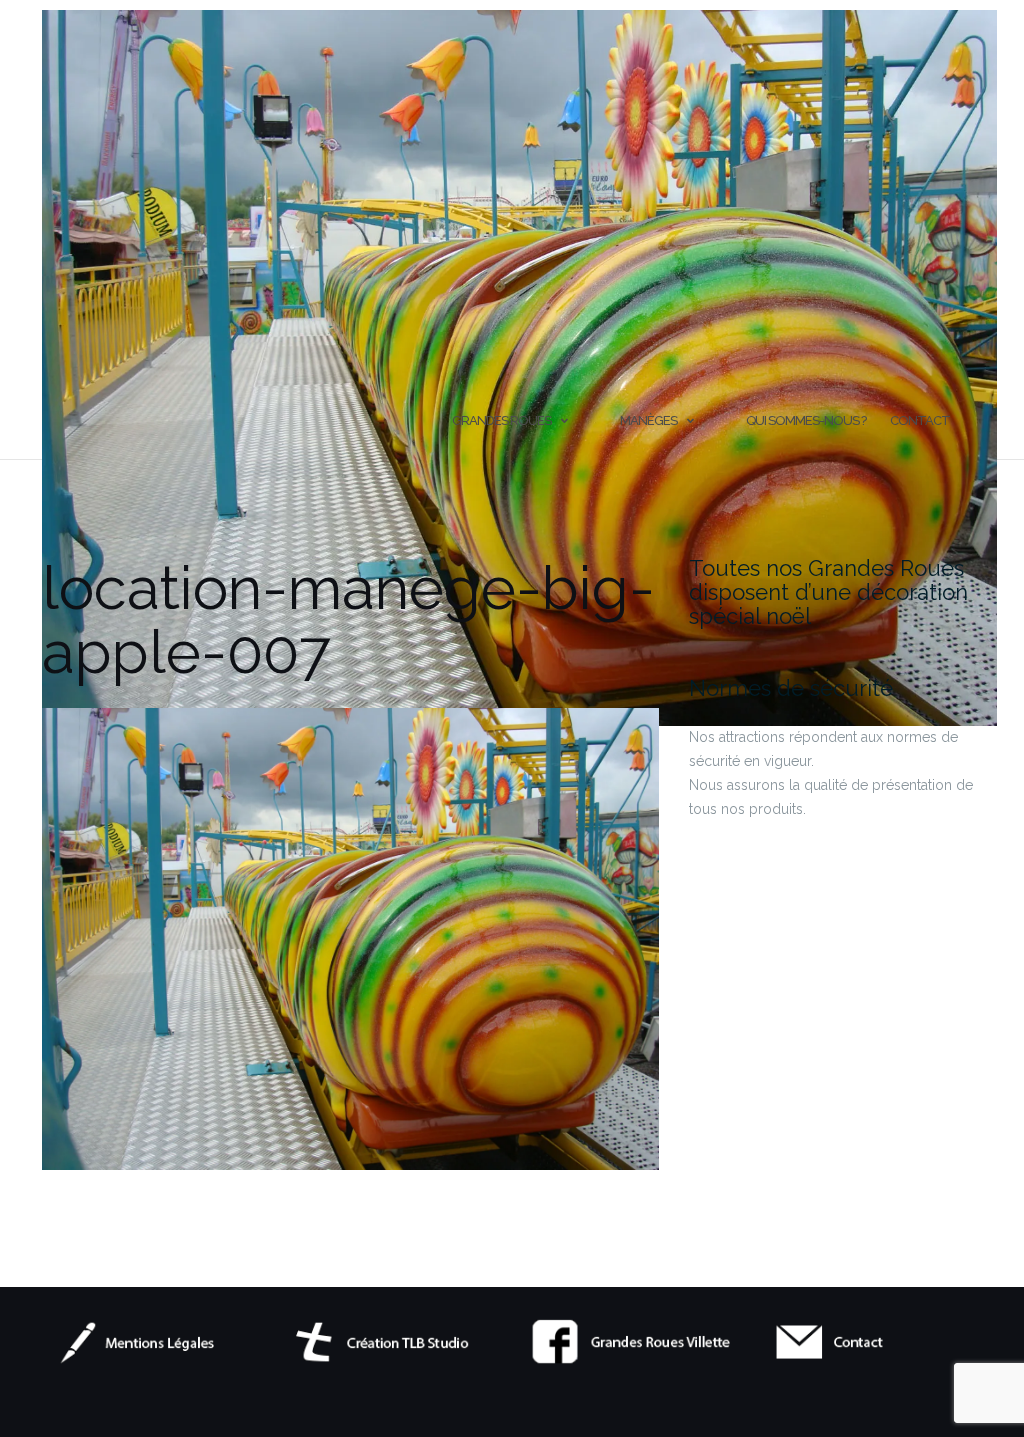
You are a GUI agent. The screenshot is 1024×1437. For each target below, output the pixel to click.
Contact (920, 420)
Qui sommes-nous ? (806, 420)
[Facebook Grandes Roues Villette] (633, 1341)
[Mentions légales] (148, 1341)
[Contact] (876, 1341)
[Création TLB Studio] (391, 1341)
